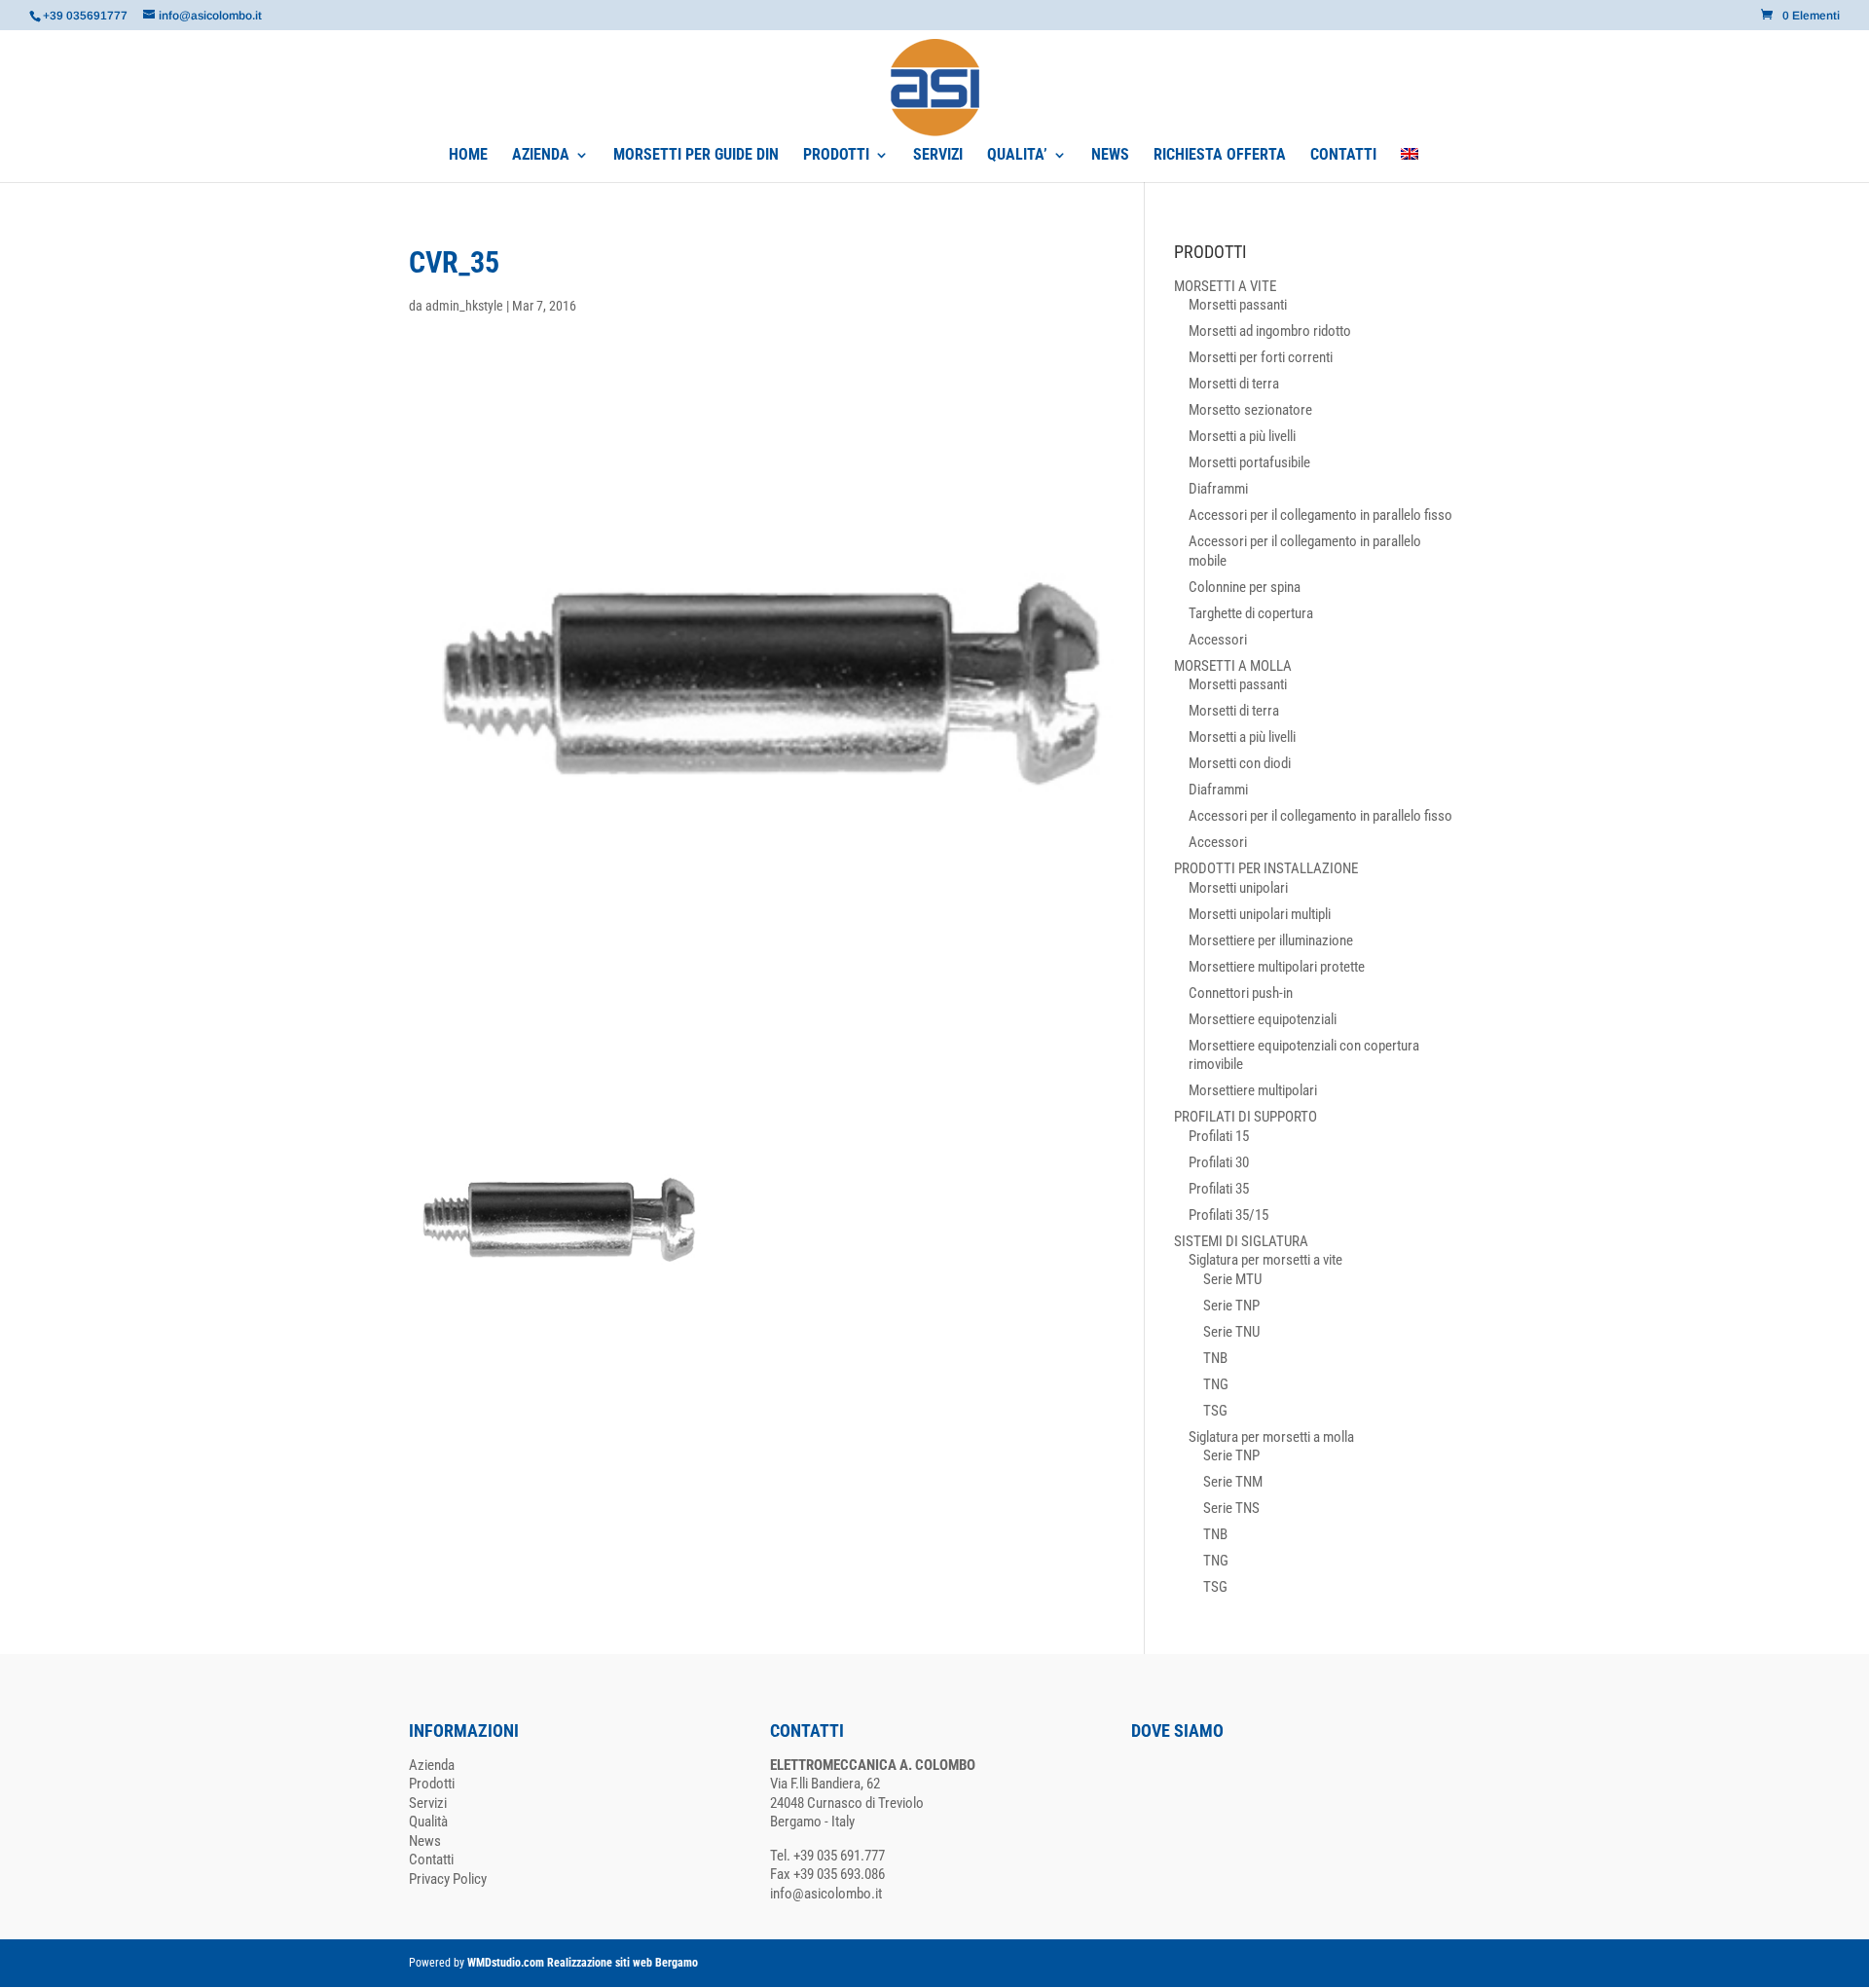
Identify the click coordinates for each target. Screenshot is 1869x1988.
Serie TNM (1233, 1482)
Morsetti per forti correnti (1261, 357)
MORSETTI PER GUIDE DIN (696, 156)
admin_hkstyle (464, 306)
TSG (1215, 1411)
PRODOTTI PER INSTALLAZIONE (1266, 868)
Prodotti (432, 1784)
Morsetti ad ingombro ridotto (1270, 331)
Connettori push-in (1241, 993)
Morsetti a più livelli (1242, 436)
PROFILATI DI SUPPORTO (1246, 1117)
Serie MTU (1232, 1279)
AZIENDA (541, 156)
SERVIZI (938, 156)
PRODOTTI (836, 156)
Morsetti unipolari (1238, 888)
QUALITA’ (1017, 156)
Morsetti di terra (1234, 384)
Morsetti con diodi (1240, 763)
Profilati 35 (1219, 1189)
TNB (1215, 1358)
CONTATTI (1343, 156)
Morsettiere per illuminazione (1271, 940)
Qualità (428, 1822)
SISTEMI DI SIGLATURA (1241, 1241)
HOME (468, 156)
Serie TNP (1231, 1306)
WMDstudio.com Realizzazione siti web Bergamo (583, 1963)
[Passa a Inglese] (1410, 165)
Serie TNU (1231, 1332)
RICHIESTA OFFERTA (1220, 156)
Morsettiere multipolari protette (1277, 967)
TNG (1216, 1384)
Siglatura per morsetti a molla (1271, 1437)
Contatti (431, 1859)
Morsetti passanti (1238, 305)
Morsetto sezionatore (1250, 410)
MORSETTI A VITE (1225, 286)
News (425, 1841)
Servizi (428, 1803)
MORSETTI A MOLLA (1233, 666)
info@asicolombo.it (826, 1894)
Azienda (432, 1765)
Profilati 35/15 (1228, 1215)
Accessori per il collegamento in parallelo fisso (1320, 515)
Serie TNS (1231, 1508)
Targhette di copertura (1251, 613)
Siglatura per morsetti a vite (1265, 1260)
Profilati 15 (1219, 1136)
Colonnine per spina (1245, 587)
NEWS (1110, 156)
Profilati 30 (1219, 1162)
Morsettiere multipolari (1253, 1090)
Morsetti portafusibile (1249, 462)
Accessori (1218, 640)
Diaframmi (1218, 489)
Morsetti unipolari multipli (1260, 914)
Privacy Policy (448, 1879)
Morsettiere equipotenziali (1263, 1019)
